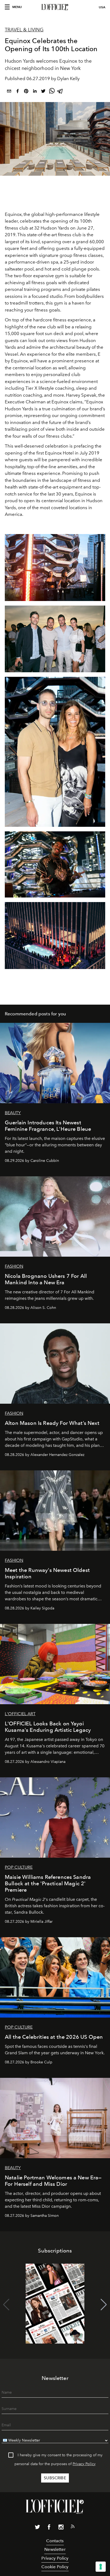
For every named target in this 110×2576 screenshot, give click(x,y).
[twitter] (43, 92)
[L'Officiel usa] (55, 7)
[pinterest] (26, 92)
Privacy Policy (84, 2464)
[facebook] (18, 92)
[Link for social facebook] (49, 2528)
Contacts (55, 2541)
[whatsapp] (52, 92)
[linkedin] (35, 92)
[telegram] (60, 92)
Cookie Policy (55, 2567)
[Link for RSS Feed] (73, 2528)
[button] (104, 2305)
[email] (9, 92)
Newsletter (55, 2549)
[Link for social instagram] (61, 2528)
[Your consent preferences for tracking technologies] (101, 2567)
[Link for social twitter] (37, 2528)
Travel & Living (24, 30)
